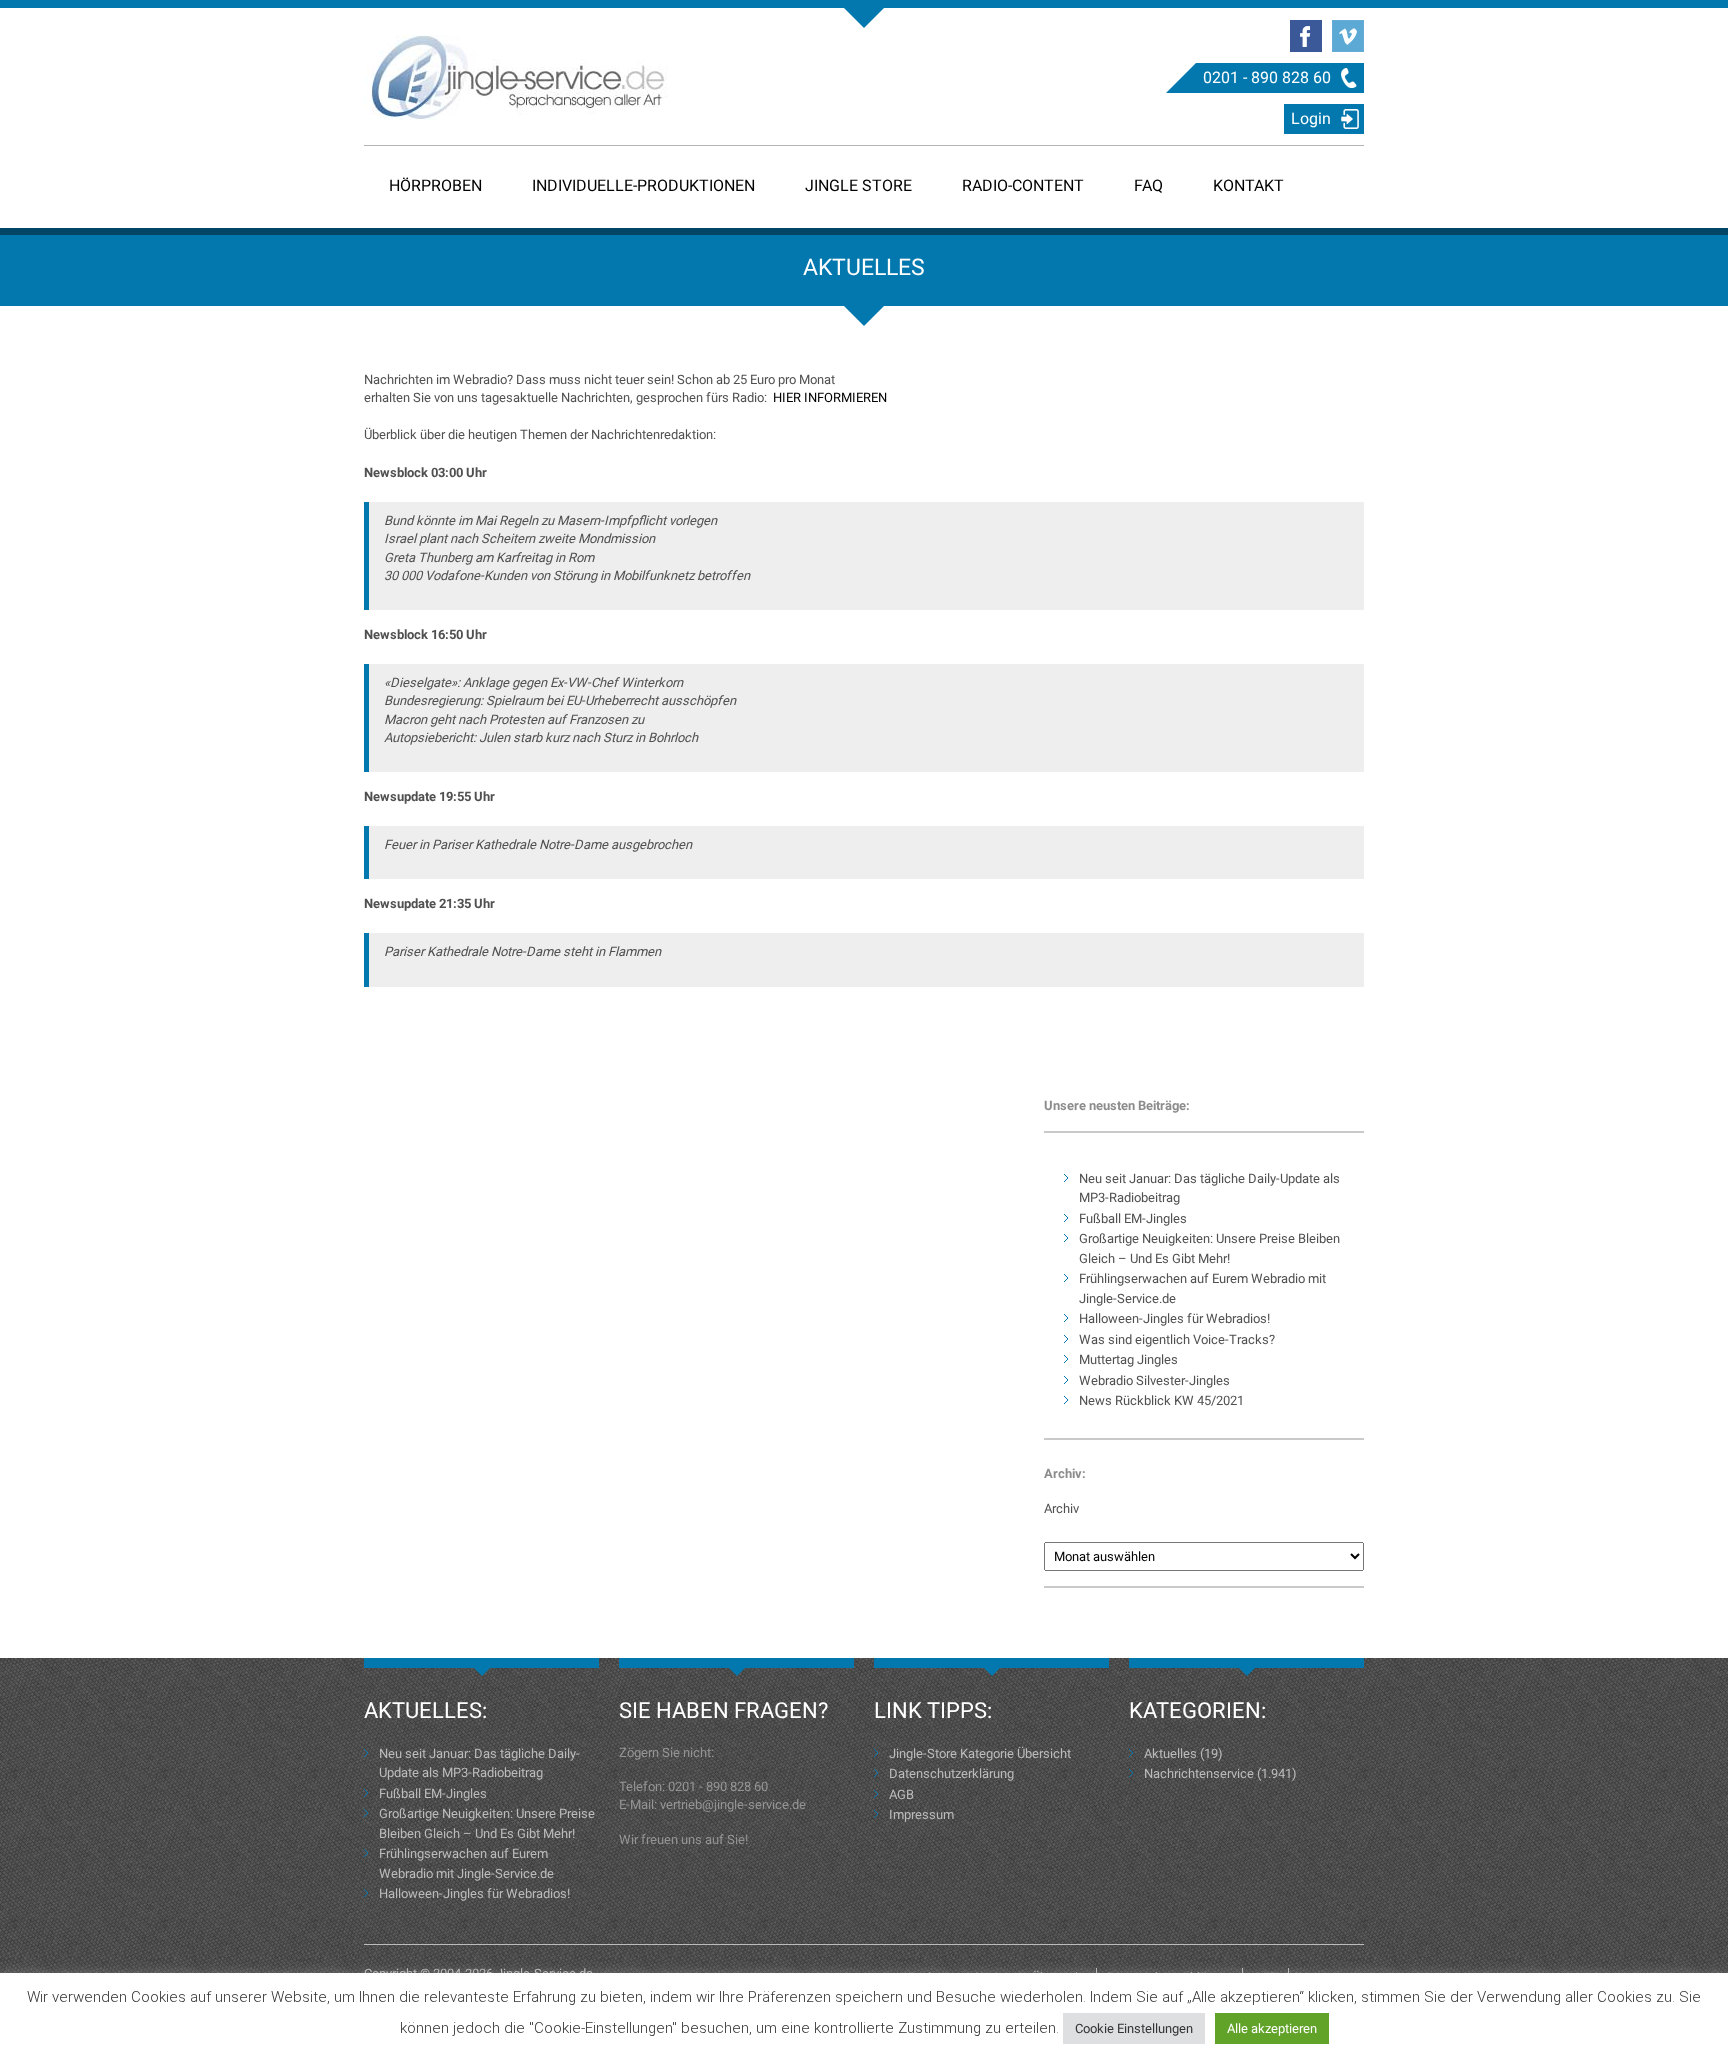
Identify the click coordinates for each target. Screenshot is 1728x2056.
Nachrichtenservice (1199, 1773)
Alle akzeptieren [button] (1272, 2028)
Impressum (921, 1814)
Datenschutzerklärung (951, 1773)
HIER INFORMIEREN (830, 397)
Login (1311, 118)
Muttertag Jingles (1128, 1359)
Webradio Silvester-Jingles (1154, 1380)
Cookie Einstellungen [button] (1134, 2028)
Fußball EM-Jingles (1133, 1218)
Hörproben (435, 185)
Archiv (1061, 1508)
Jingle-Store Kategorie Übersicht (980, 1753)
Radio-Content (1023, 185)
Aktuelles (1170, 1753)
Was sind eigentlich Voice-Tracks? (1177, 1339)
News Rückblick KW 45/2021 (1161, 1400)
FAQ (1148, 185)
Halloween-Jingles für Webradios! (1174, 1318)
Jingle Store (858, 185)
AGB (901, 1794)
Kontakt (1248, 185)
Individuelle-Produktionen (643, 185)
